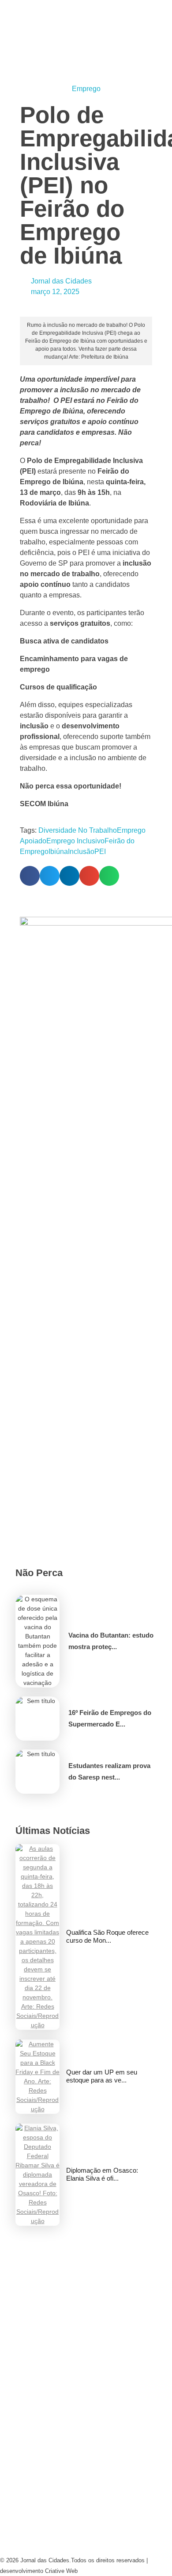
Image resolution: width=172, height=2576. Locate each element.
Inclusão (81, 852)
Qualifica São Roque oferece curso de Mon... (107, 1936)
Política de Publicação (50, 2528)
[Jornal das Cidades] (10, 5)
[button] (30, 876)
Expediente (25, 2431)
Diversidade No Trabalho (78, 830)
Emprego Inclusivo (75, 841)
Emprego (86, 89)
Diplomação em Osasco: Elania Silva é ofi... (102, 2174)
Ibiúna (58, 852)
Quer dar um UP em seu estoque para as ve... (102, 2076)
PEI (100, 852)
